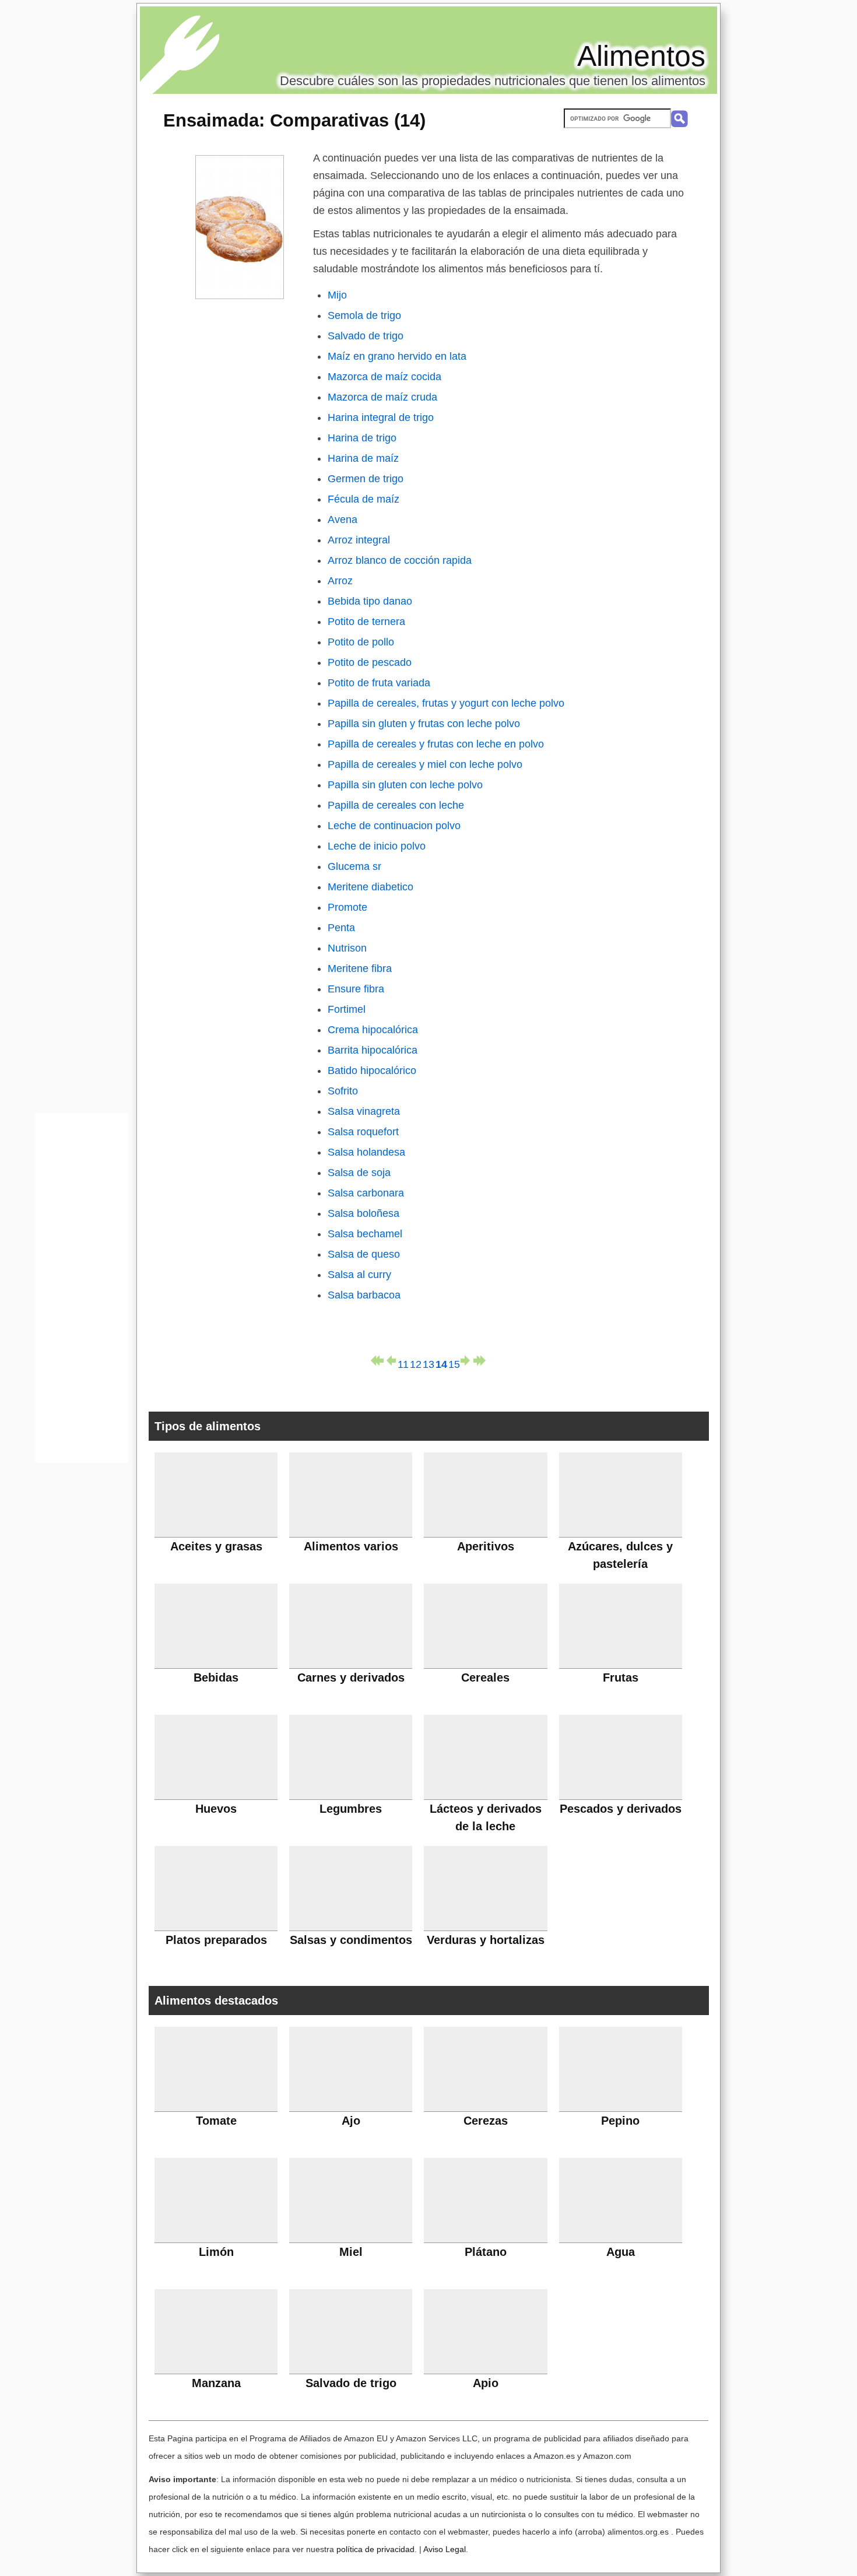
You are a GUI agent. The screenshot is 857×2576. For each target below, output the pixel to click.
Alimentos (641, 56)
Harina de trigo (362, 438)
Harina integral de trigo (381, 417)
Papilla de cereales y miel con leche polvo (425, 764)
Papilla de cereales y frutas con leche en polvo (436, 744)
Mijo (337, 295)
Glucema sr (354, 866)
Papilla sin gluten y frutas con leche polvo (424, 724)
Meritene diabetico (370, 887)
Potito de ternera (366, 622)
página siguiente (467, 1361)
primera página (377, 1361)
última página (480, 1361)
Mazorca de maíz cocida (384, 377)
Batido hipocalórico (372, 1071)
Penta (341, 928)
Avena (343, 520)
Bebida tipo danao (370, 601)
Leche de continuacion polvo (394, 826)
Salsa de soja (359, 1173)
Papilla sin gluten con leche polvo (405, 785)
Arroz (340, 581)
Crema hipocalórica (373, 1030)
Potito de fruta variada (379, 683)
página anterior (390, 1361)
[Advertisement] (82, 1291)
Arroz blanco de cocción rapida (400, 560)
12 (416, 1362)
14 (441, 1362)
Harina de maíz (363, 458)
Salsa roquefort (363, 1132)
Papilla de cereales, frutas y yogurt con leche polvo (446, 703)
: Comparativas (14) (294, 120)
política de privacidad (375, 2549)
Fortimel (347, 1009)
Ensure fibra (356, 989)
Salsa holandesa (366, 1152)
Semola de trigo (364, 315)
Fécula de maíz (363, 499)
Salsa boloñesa (363, 1213)
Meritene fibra (360, 968)
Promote (347, 907)
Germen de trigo (366, 479)
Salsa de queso (364, 1254)
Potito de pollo (361, 642)
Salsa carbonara (366, 1193)
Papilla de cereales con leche (396, 805)
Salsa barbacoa (364, 1295)
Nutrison (347, 948)
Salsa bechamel (365, 1234)
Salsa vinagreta (364, 1111)
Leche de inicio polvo (377, 846)
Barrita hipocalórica (373, 1050)
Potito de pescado (370, 662)
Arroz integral (359, 540)
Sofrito (343, 1091)
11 (403, 1362)
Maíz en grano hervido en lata (397, 356)
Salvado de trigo (366, 336)
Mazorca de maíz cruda (382, 397)
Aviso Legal (445, 2549)
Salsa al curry (359, 1275)
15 (454, 1362)
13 (428, 1362)
